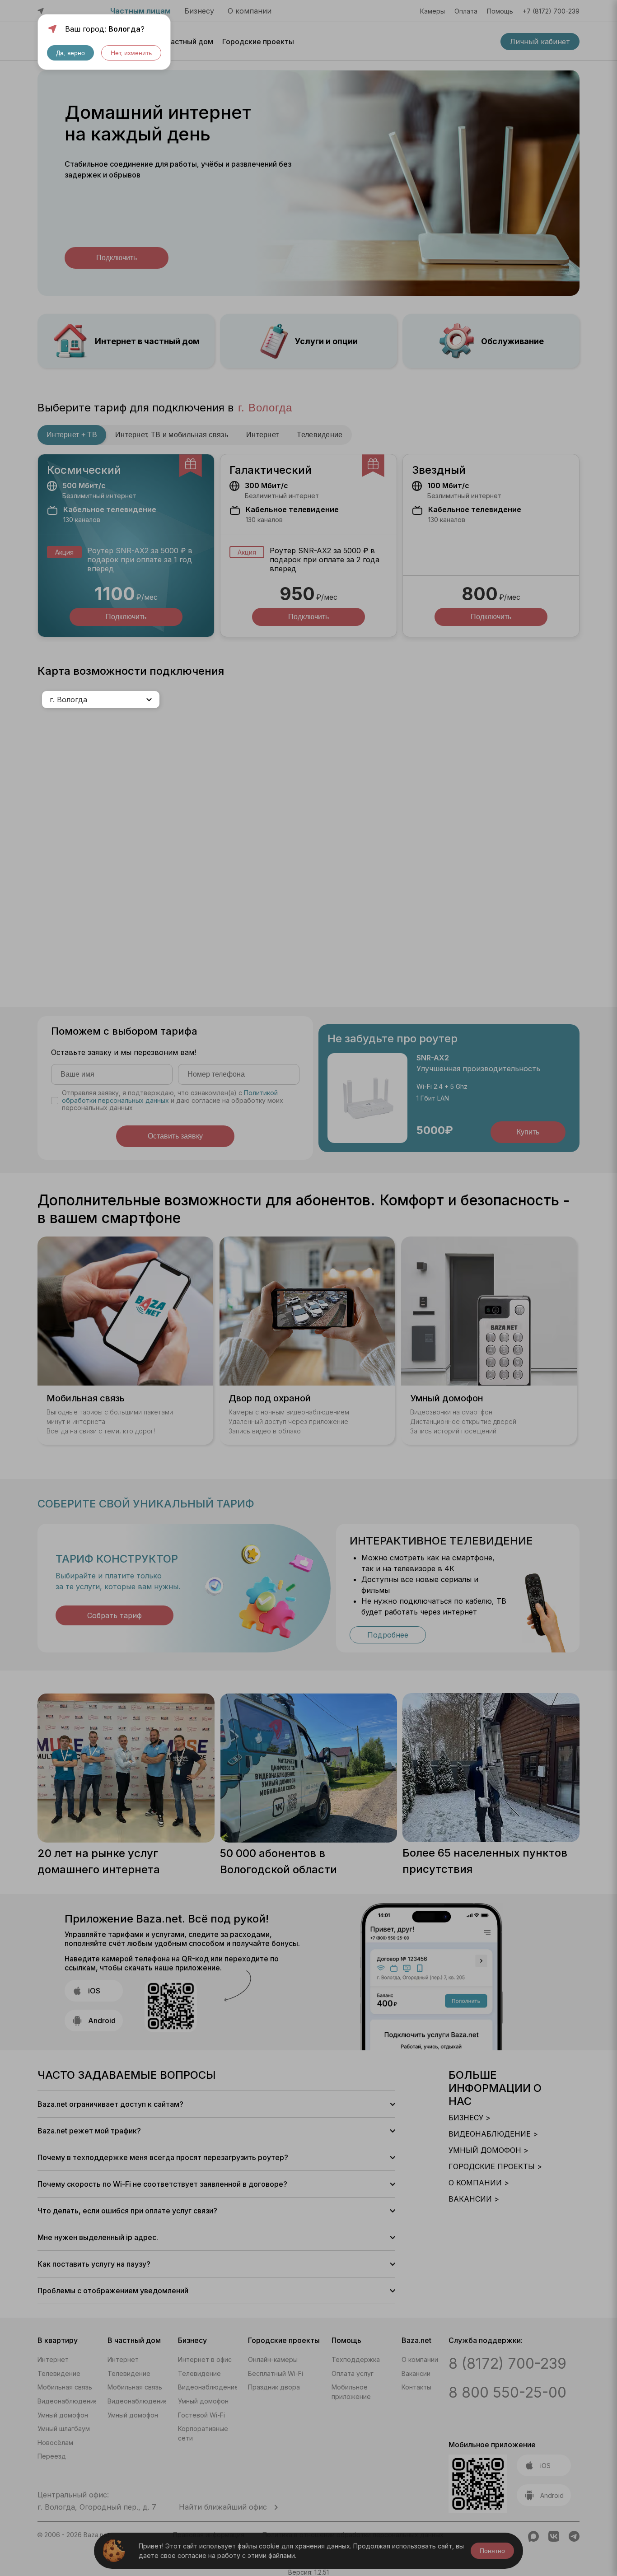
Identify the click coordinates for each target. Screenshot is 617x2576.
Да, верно (70, 53)
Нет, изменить (131, 53)
